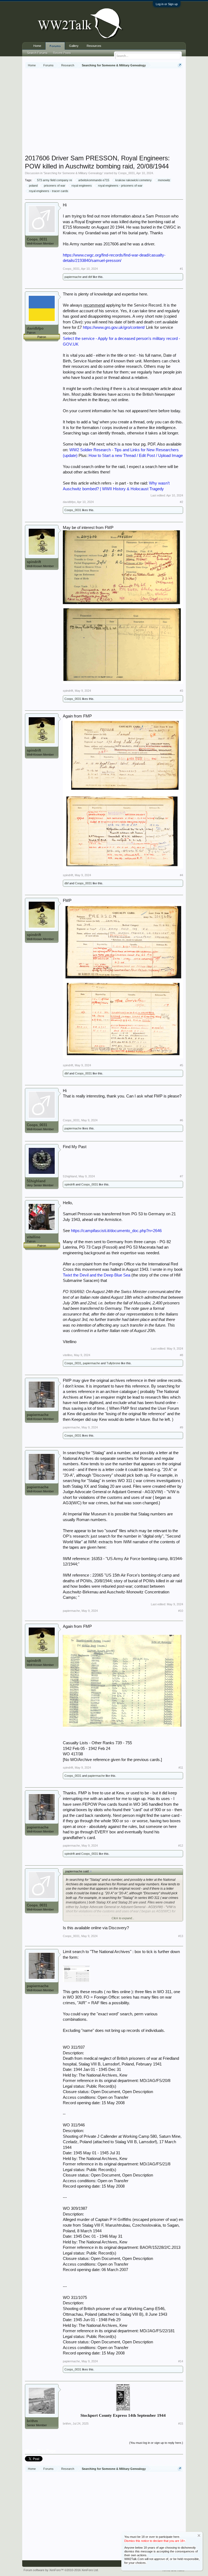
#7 (181, 1176)
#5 (181, 1065)
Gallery (74, 46)
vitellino (34, 1237)
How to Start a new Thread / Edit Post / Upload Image (136, 456)
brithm (32, 2421)
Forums (55, 46)
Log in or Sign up (167, 4)
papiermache (73, 277)
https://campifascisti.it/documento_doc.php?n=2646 (116, 1231)
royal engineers (82, 186)
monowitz (164, 180)
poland (33, 186)
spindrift (34, 562)
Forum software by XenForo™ (61, 2570)
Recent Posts (62, 53)
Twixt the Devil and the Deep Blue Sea (97, 1275)
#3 (181, 691)
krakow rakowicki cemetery (134, 180)
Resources (94, 46)
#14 (181, 2361)
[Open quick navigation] (180, 65)
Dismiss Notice (199, 2536)
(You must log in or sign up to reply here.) (156, 2443)
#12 (181, 1846)
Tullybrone (113, 1363)
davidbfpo (35, 328)
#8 (181, 1355)
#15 (181, 2424)
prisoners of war (55, 186)
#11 (181, 1768)
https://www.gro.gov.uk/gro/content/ (114, 327)
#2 (181, 502)
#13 (181, 1936)
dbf (90, 277)
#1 (181, 269)
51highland (36, 1181)
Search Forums (37, 53)
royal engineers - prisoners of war (120, 186)
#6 (181, 1120)
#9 (181, 1427)
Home (37, 46)
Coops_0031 (126, 173)
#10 (181, 1611)
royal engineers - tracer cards (49, 191)
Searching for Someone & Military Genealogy (73, 173)
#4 (181, 875)
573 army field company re (55, 180)
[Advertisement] (116, 112)
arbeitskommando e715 (94, 180)
